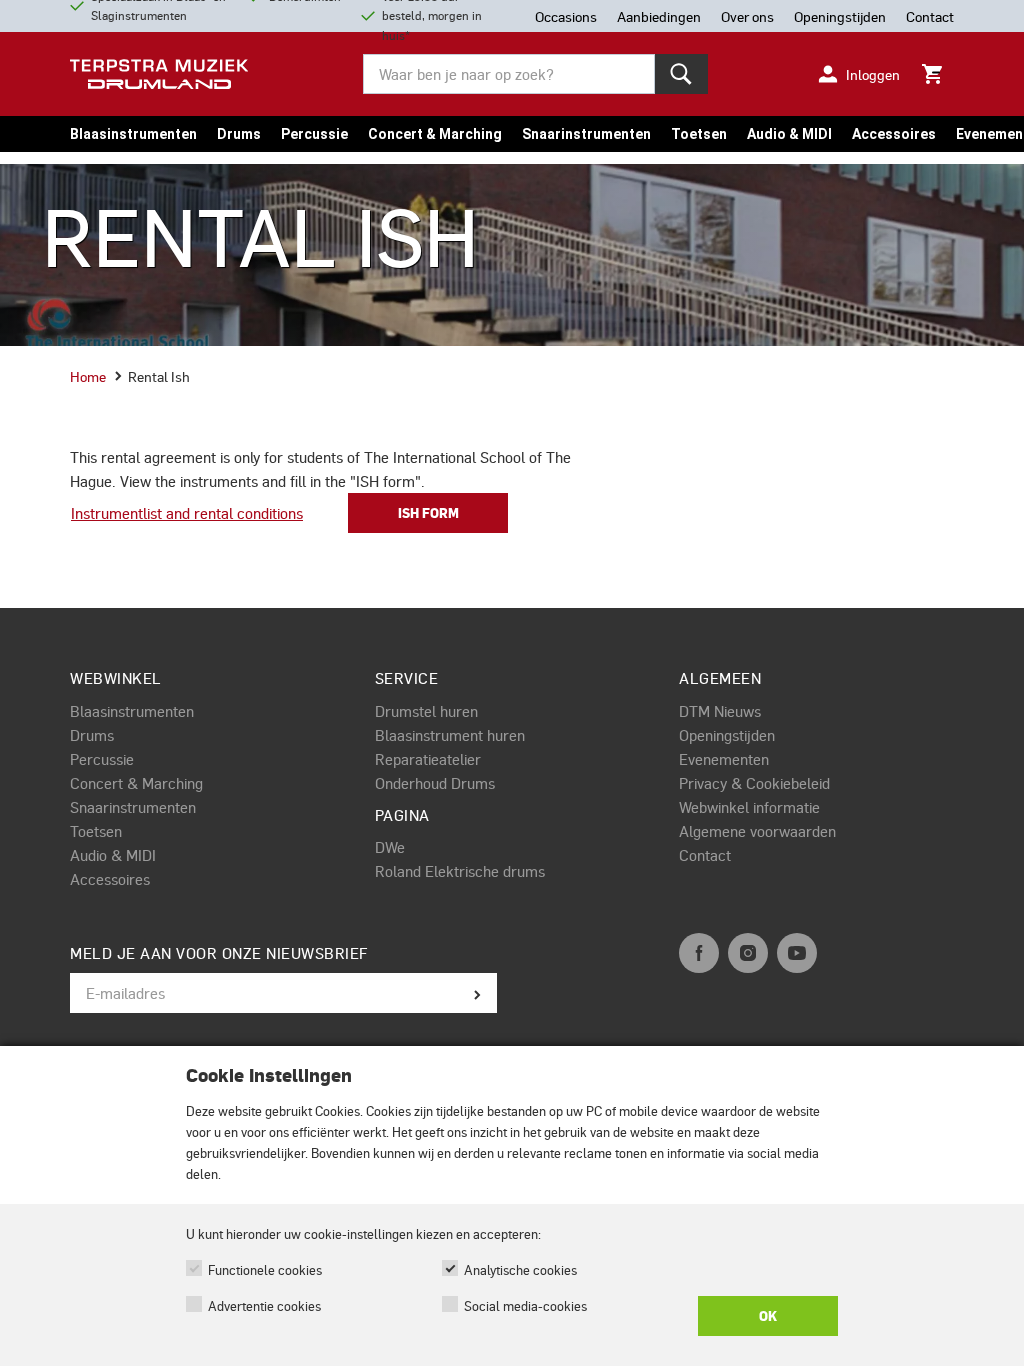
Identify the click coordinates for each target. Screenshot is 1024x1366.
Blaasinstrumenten (133, 134)
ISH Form (428, 513)
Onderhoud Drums (435, 783)
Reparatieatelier (428, 759)
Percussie (314, 134)
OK (768, 1316)
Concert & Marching (435, 134)
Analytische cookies (520, 1269)
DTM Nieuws (720, 711)
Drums (239, 134)
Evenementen (724, 759)
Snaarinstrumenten (586, 134)
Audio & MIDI (789, 134)
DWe (390, 847)
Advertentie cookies (264, 1305)
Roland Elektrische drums (460, 871)
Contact (705, 855)
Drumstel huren (426, 711)
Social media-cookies (525, 1305)
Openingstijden (727, 735)
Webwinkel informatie (749, 807)
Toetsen (699, 134)
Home (88, 376)
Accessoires (894, 134)
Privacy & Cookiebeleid (754, 783)
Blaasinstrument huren (450, 735)
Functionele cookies (265, 1269)
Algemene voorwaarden (757, 831)
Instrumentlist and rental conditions (187, 513)
